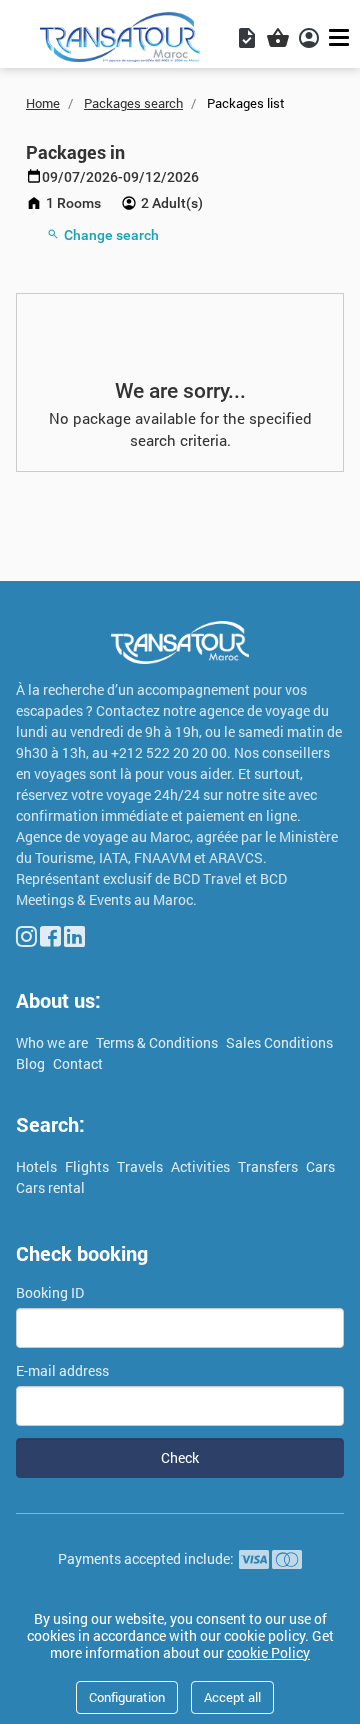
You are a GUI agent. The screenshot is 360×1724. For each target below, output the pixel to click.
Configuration (127, 1697)
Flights (88, 1166)
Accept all (232, 1697)
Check (180, 1457)
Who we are (53, 1042)
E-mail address (62, 1370)
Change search (111, 235)
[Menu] (341, 37)
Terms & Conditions (158, 1042)
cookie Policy (268, 1652)
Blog (32, 1063)
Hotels (38, 1166)
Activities (202, 1166)
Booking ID (50, 1292)
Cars (320, 1166)
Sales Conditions (279, 1042)
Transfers (269, 1166)
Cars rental (50, 1187)
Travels (141, 1166)
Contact (78, 1063)
